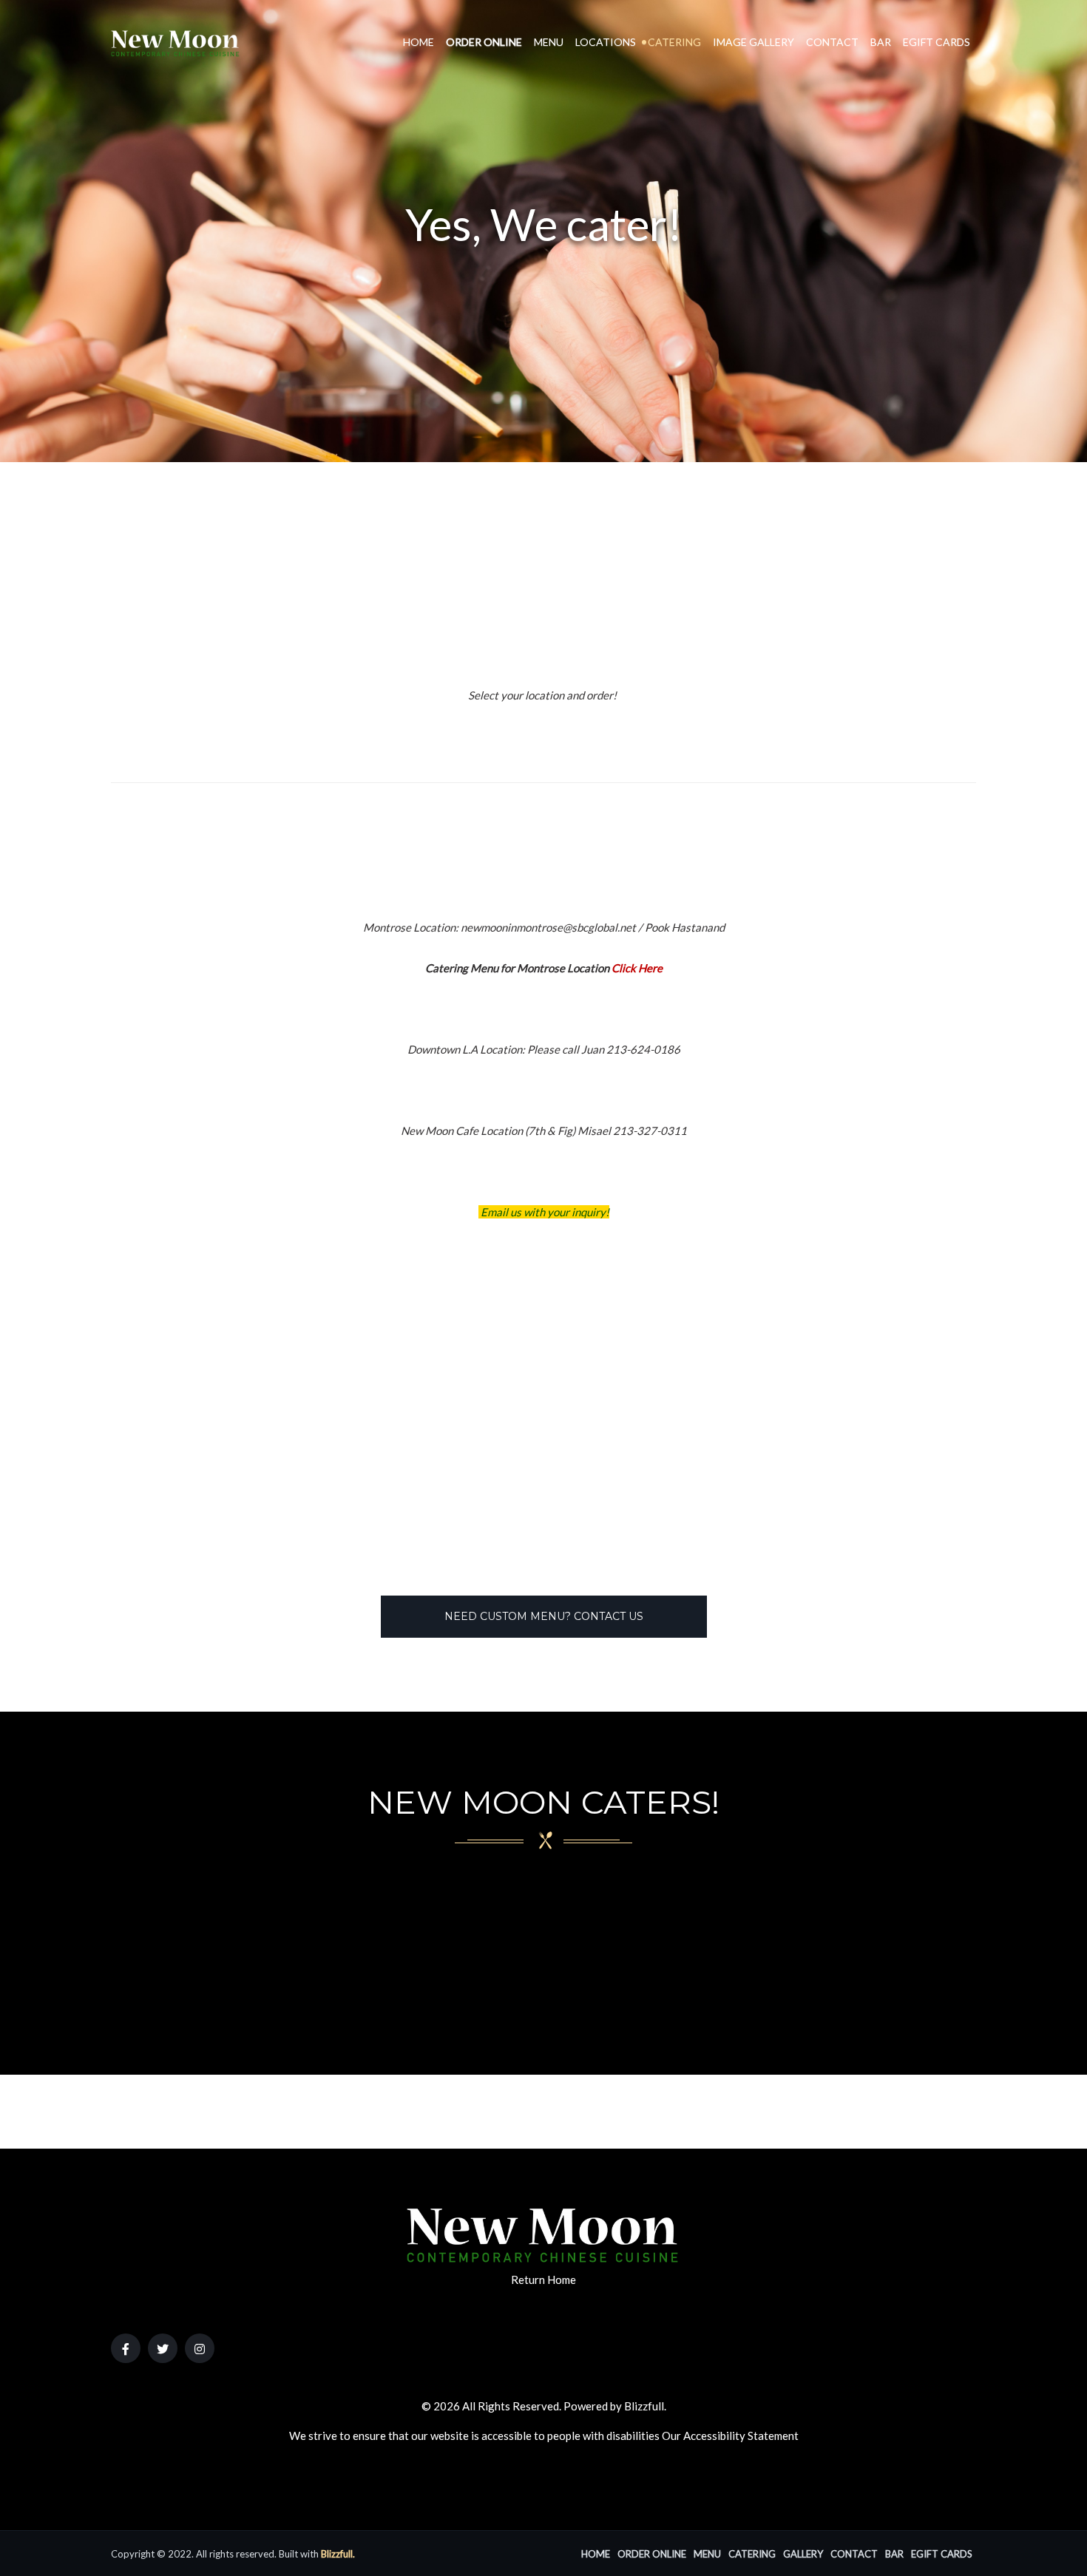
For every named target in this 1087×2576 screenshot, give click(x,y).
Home (419, 42)
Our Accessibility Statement (730, 2436)
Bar (881, 42)
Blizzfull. (338, 2554)
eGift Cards (937, 42)
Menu (549, 42)
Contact (832, 42)
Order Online (484, 42)
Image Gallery (754, 42)
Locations (606, 42)
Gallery (803, 2554)
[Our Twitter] (163, 2348)
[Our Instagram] (200, 2348)
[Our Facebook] (126, 2348)
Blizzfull (644, 2406)
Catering (674, 42)
